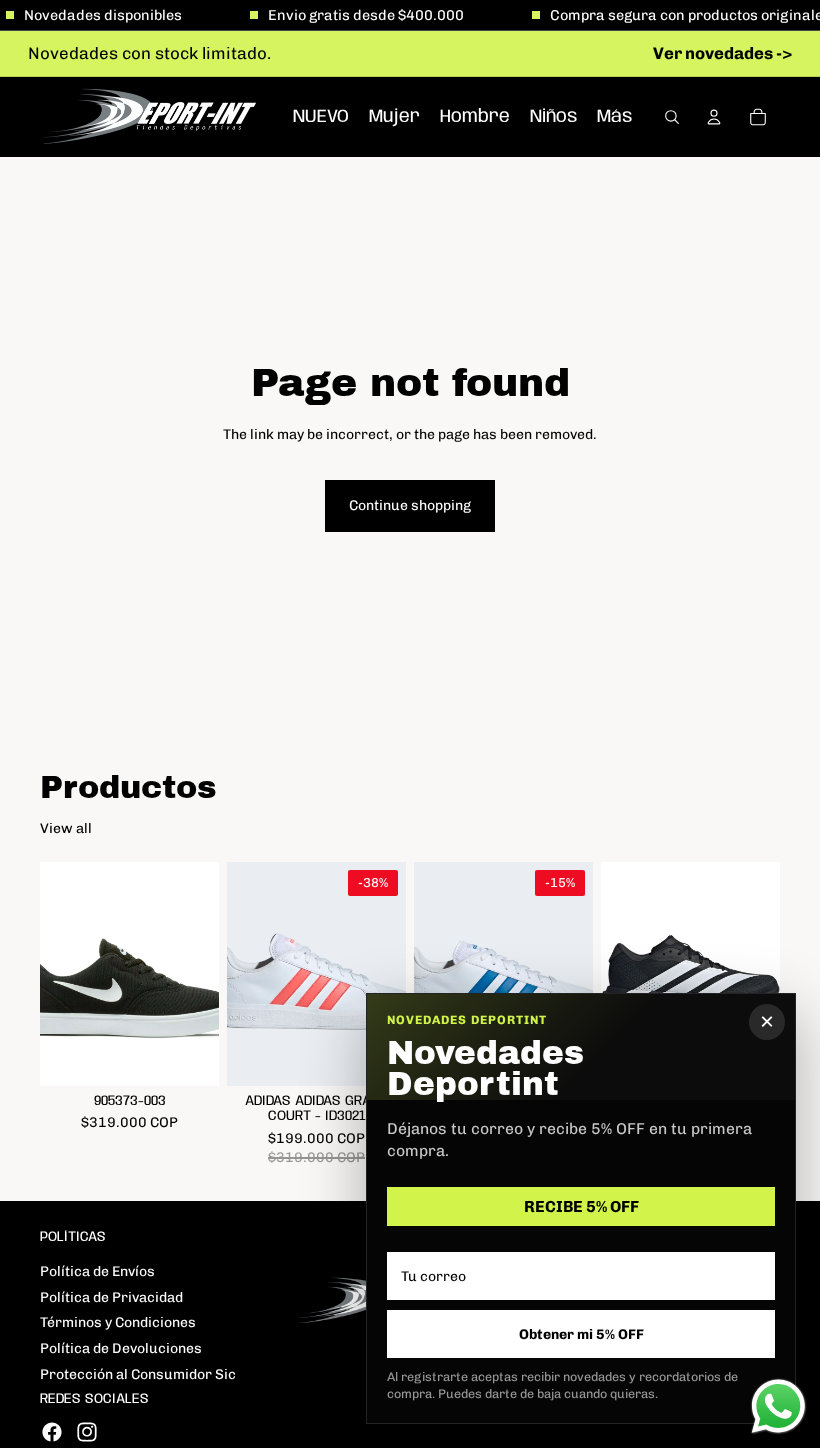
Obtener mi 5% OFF (581, 1334)
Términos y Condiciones (118, 1322)
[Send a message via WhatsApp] (778, 1406)
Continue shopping (410, 505)
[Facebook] (52, 1432)
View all (66, 828)
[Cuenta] (714, 117)
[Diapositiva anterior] (62, 974)
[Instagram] (87, 1432)
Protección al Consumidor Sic (138, 1374)
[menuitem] (614, 116)
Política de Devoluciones (121, 1348)
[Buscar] (672, 117)
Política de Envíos (97, 1271)
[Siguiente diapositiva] (197, 974)
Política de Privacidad (111, 1297)
